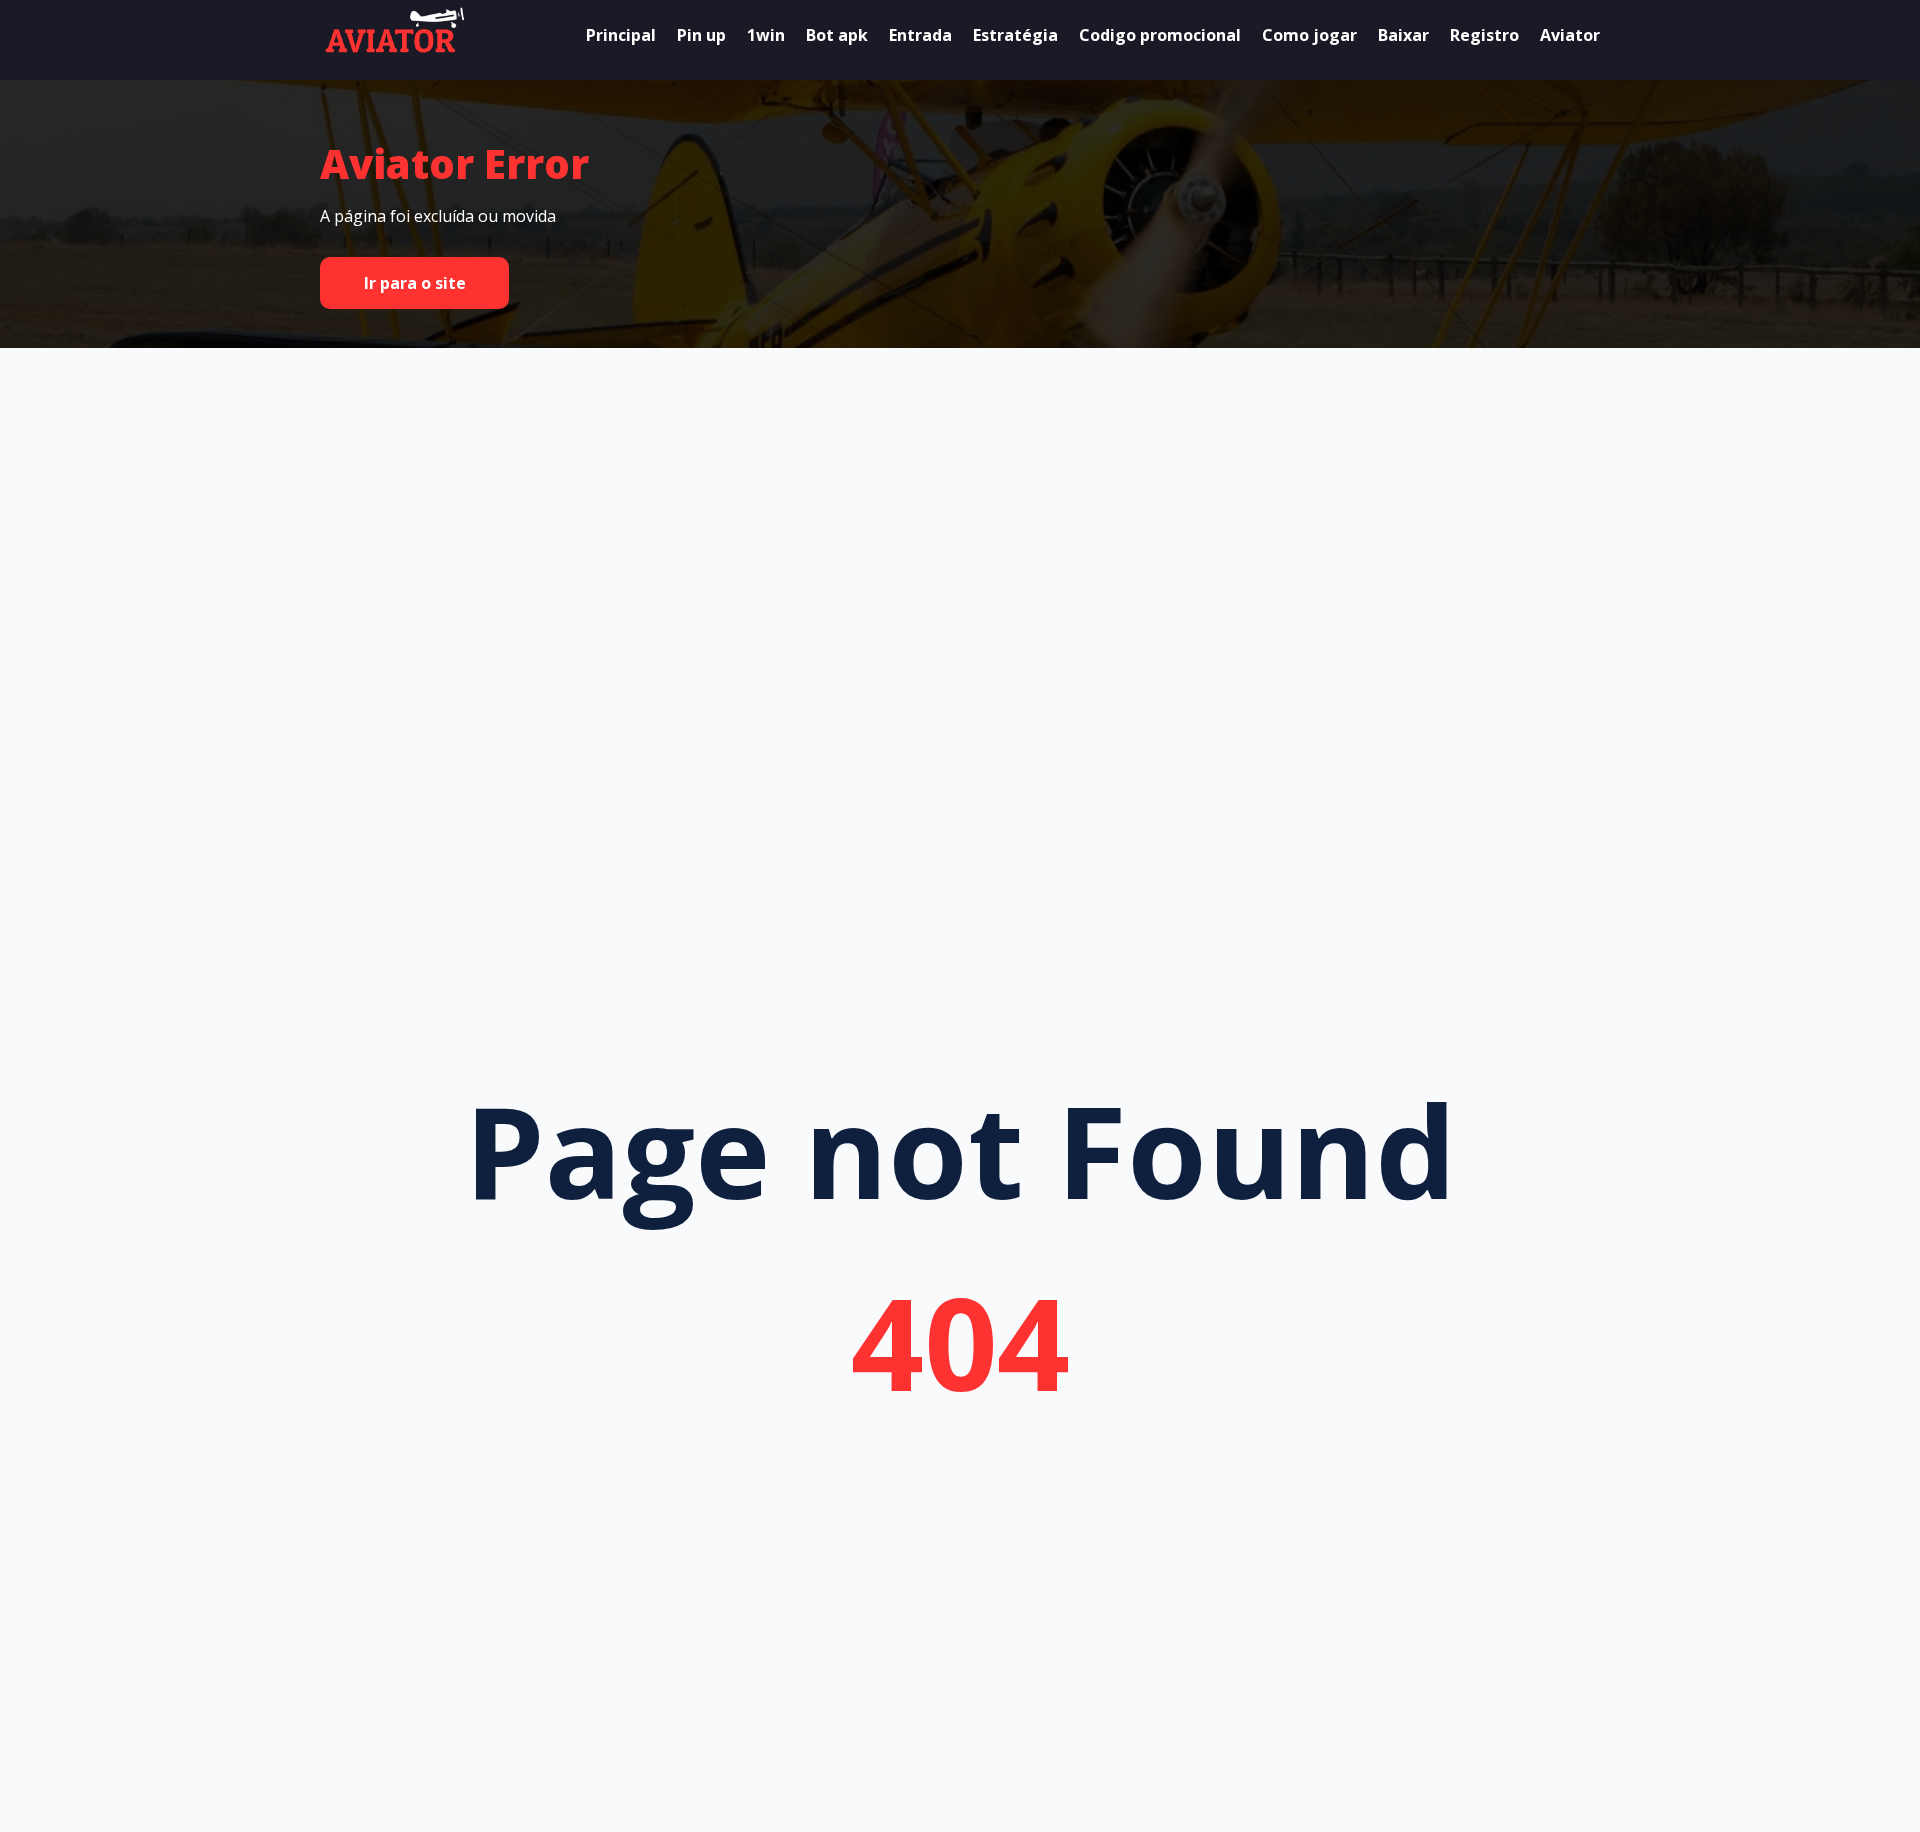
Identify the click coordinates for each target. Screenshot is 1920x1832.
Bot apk (837, 35)
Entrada (920, 35)
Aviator (1570, 35)
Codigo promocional (1160, 35)
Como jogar (1309, 35)
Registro (1484, 35)
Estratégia (1015, 35)
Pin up (701, 35)
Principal (621, 35)
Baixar (1403, 35)
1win (766, 35)
